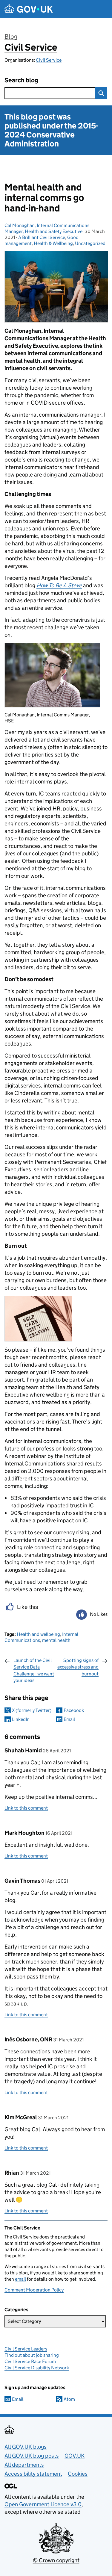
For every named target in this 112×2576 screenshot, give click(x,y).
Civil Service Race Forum (30, 2361)
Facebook (74, 1710)
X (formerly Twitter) (32, 1710)
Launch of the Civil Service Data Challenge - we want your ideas (34, 1670)
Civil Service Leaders (26, 2349)
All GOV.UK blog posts (32, 2456)
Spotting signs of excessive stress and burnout (78, 1667)
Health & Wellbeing (53, 243)
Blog (11, 37)
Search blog (21, 80)
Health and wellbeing (38, 1634)
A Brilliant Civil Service (42, 237)
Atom (69, 2399)
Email (69, 1719)
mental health (56, 1640)
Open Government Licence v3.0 (43, 2504)
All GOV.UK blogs (26, 2447)
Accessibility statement (33, 2474)
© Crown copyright (56, 2560)
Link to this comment (26, 1808)
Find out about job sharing (32, 2355)
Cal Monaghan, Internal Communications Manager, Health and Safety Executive (47, 228)
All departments (24, 2465)
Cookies (78, 2474)
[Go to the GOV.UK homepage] (29, 9)
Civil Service (31, 47)
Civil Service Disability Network (37, 2368)
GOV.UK (75, 2456)
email (20, 2279)
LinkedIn (21, 1719)
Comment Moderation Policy (34, 2290)
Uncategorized (90, 243)
